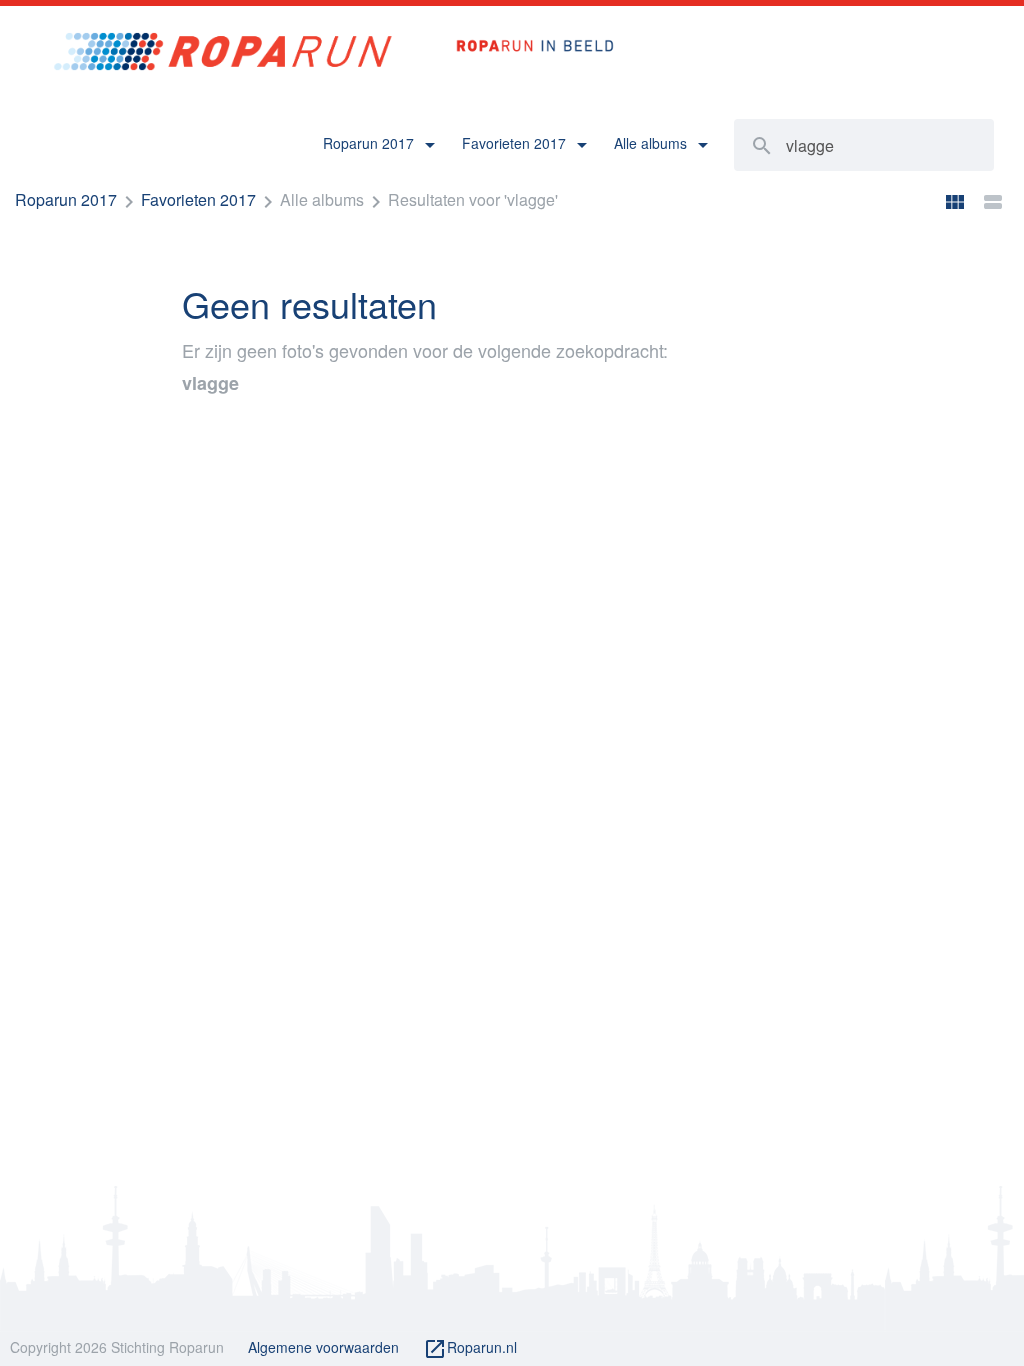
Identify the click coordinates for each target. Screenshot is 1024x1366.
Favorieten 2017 (198, 199)
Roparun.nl (470, 1349)
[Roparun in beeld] (525, 24)
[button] (378, 145)
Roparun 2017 (66, 199)
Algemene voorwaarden (323, 1347)
